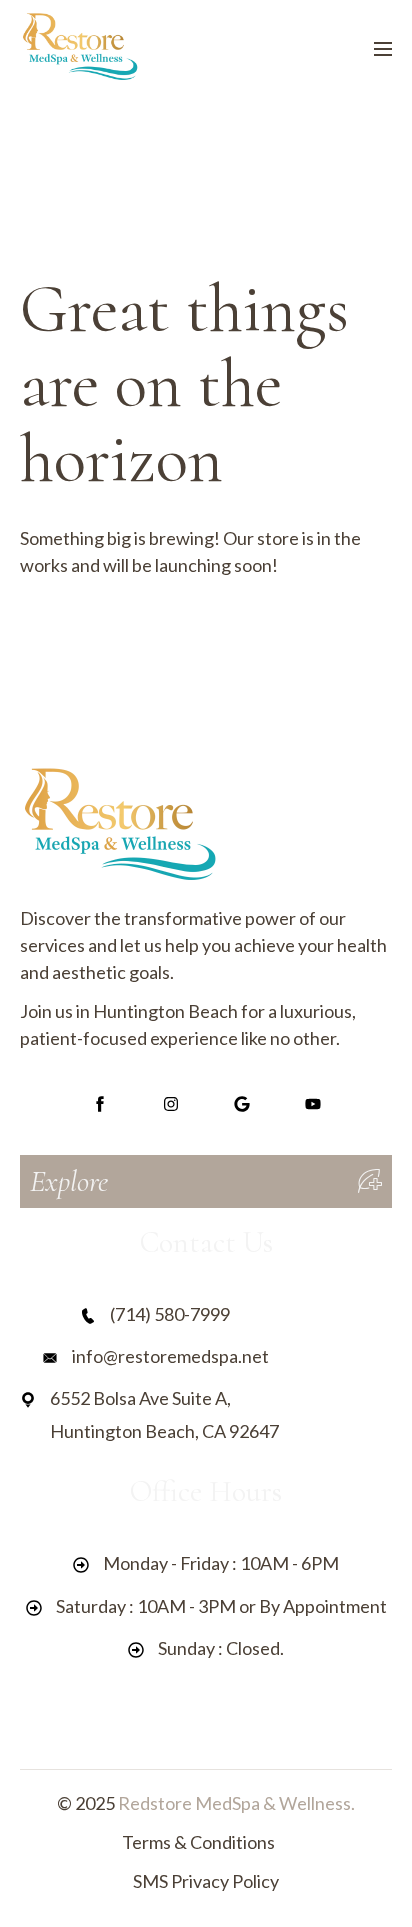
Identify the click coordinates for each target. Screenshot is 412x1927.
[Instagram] (170, 1104)
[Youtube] (312, 1104)
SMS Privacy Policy (206, 1881)
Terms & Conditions (198, 1842)
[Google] (241, 1104)
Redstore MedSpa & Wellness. (236, 1803)
